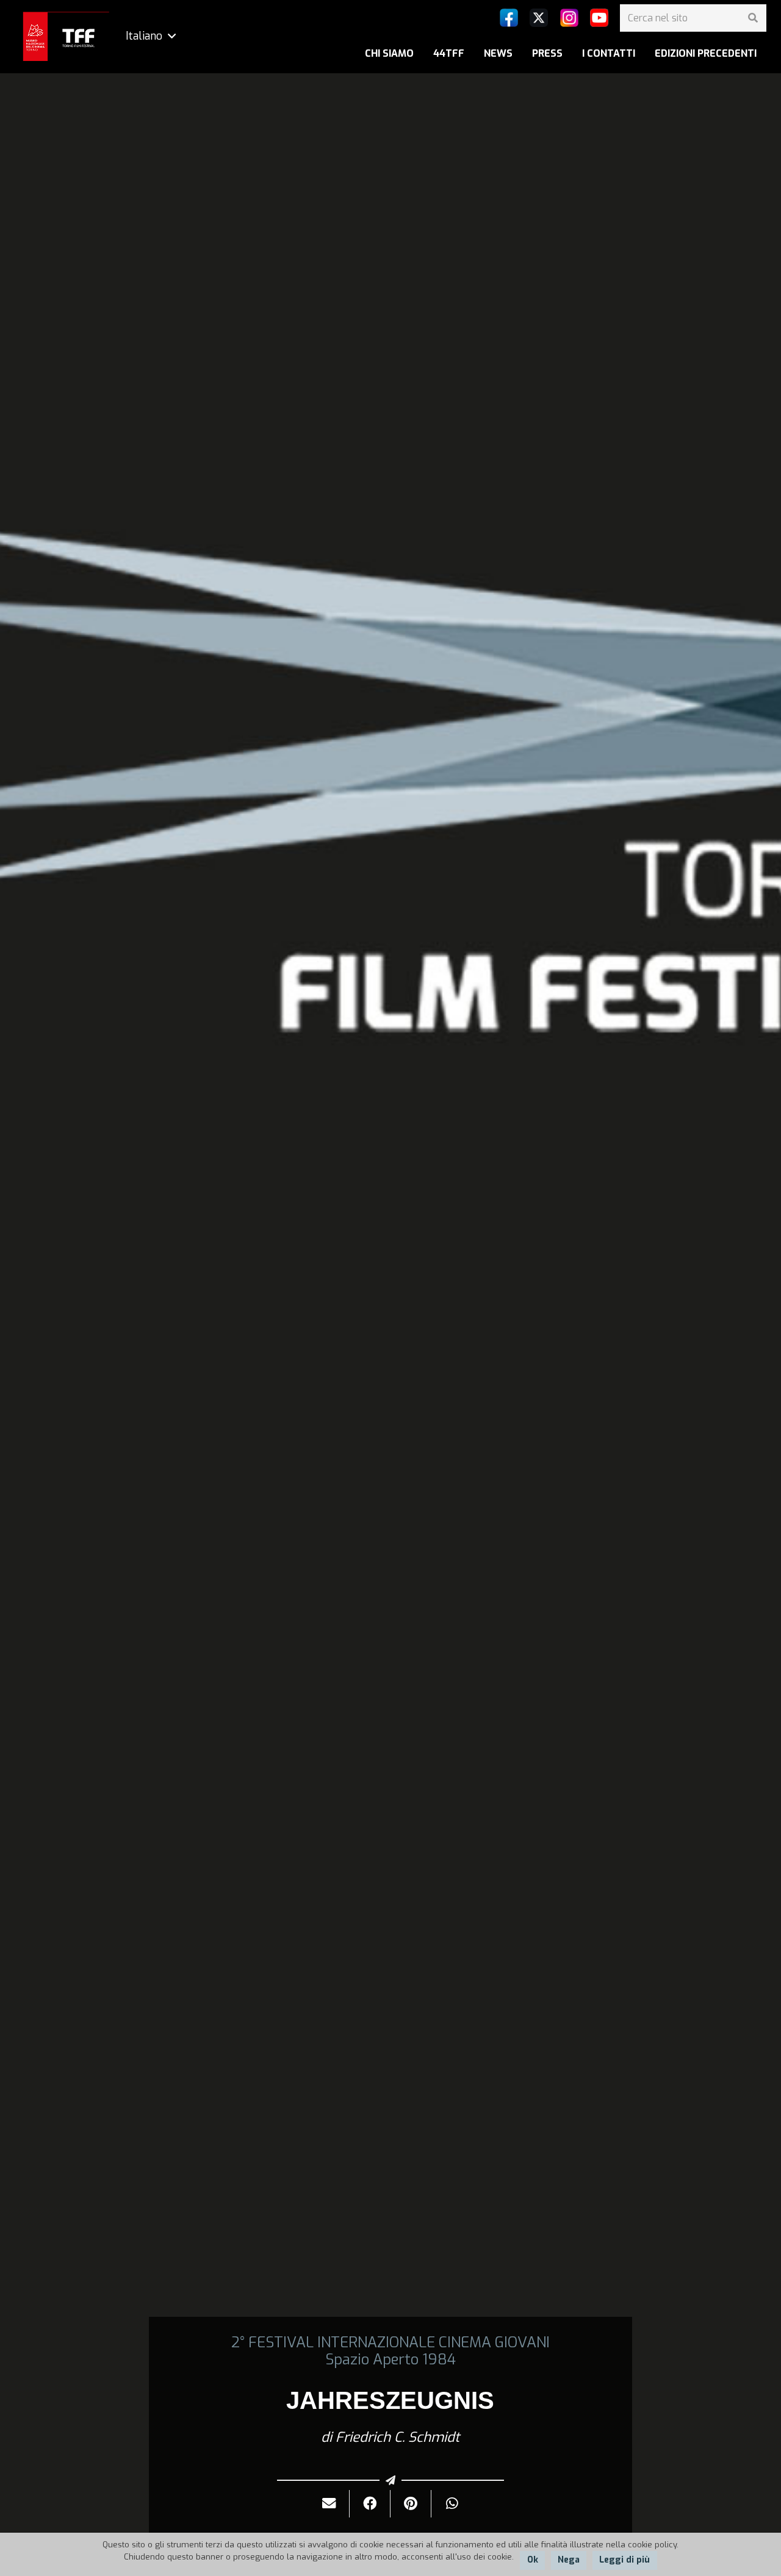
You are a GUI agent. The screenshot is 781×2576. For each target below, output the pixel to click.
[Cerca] (753, 18)
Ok (533, 2560)
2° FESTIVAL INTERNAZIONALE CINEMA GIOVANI (390, 2342)
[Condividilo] (370, 2504)
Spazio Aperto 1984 (390, 2360)
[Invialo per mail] (329, 2504)
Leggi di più (624, 2560)
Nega (569, 2560)
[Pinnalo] (411, 2504)
